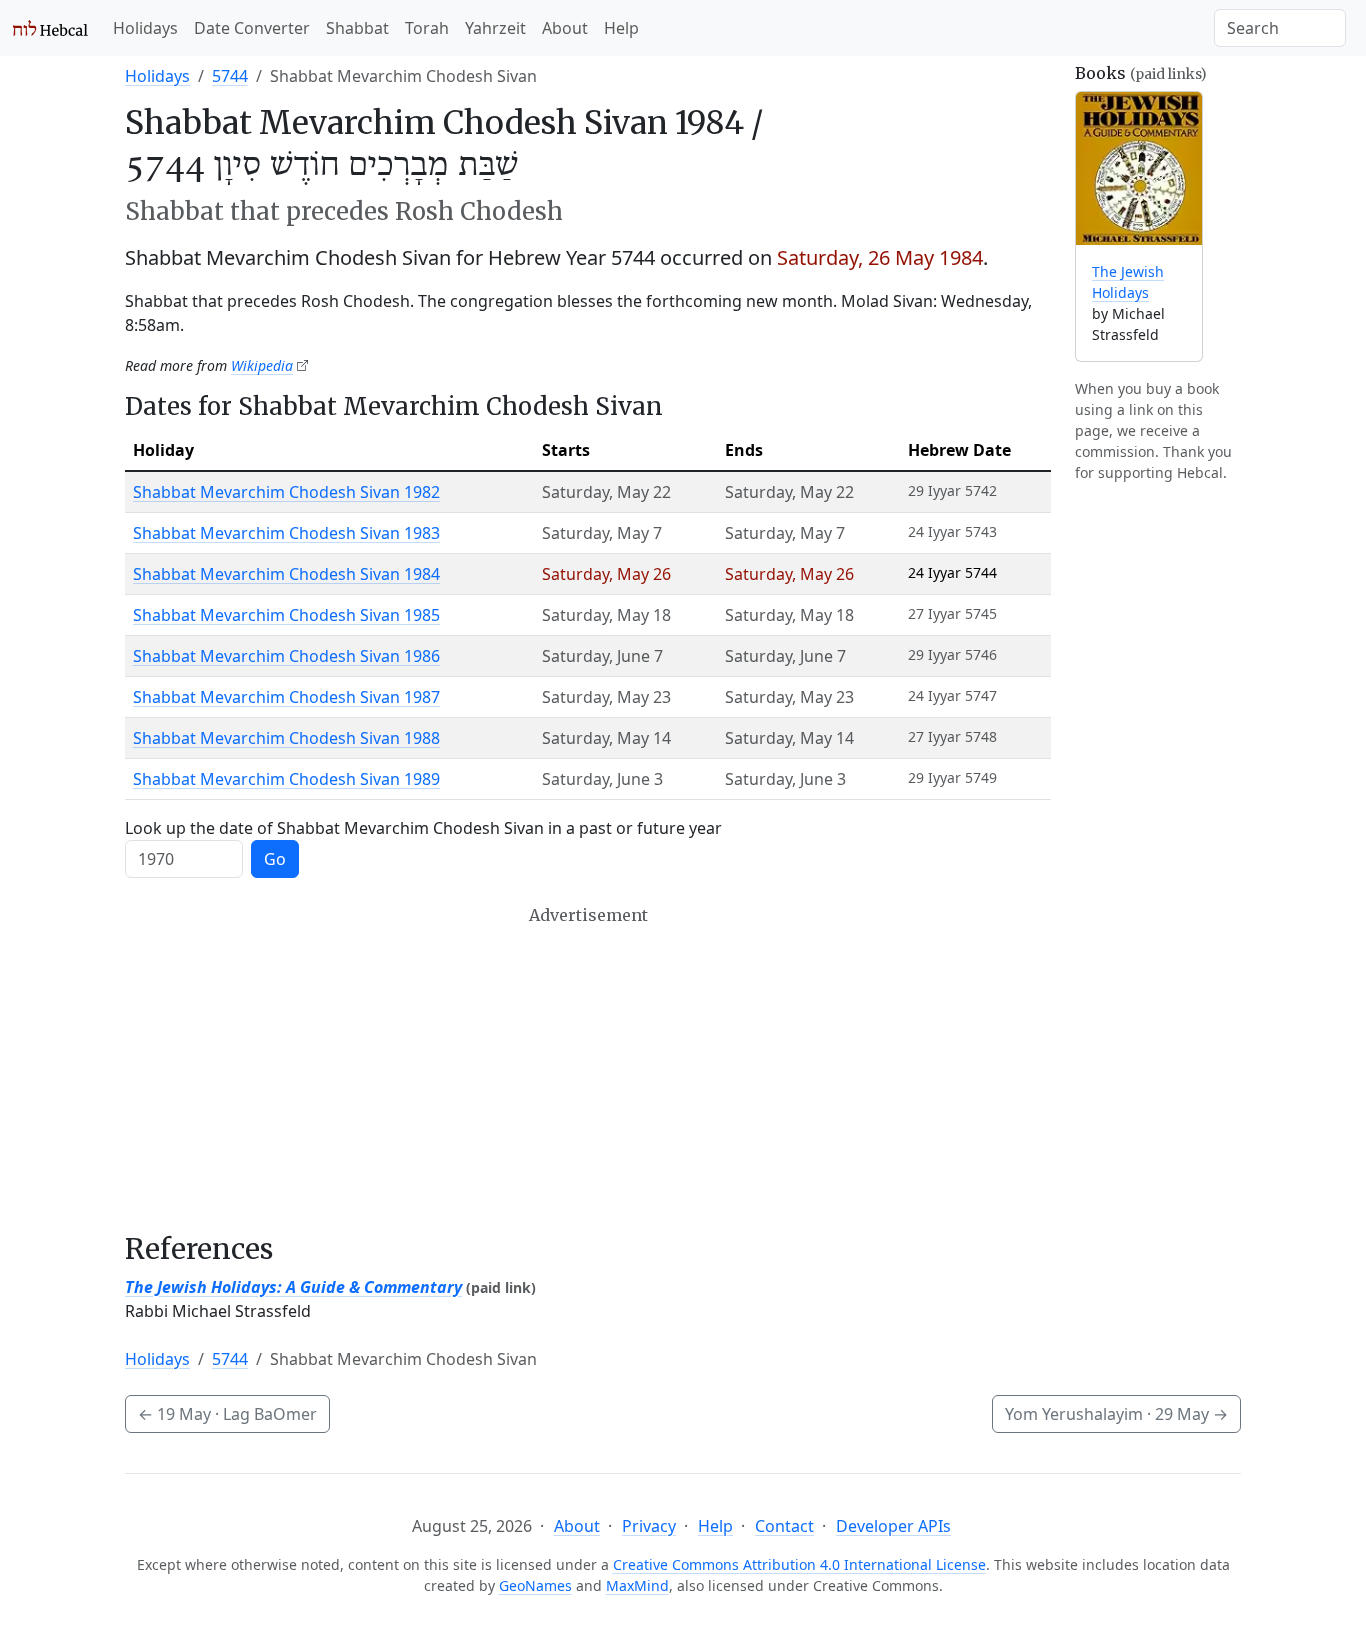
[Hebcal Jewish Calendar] (50, 28)
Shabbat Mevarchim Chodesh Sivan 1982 (286, 492)
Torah (427, 28)
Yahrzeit (495, 28)
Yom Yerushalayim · (1116, 1414)
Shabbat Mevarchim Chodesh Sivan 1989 (286, 779)
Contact (784, 1526)
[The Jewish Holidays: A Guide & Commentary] (1139, 168)
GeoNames (535, 1585)
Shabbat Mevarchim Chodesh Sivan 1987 (286, 697)
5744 (230, 76)
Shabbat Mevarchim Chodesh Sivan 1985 (286, 615)
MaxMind (637, 1585)
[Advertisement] (588, 1069)
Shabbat (357, 28)
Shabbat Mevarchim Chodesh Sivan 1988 (286, 738)
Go (275, 859)
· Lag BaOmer (227, 1414)
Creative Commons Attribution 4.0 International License (799, 1564)
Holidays (145, 28)
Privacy (649, 1526)
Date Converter (252, 28)
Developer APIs (893, 1526)
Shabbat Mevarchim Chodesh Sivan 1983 (286, 533)
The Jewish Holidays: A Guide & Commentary (293, 1287)
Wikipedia (262, 365)
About (565, 28)
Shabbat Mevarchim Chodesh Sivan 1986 (286, 656)
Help (621, 28)
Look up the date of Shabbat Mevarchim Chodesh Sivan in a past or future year (423, 828)
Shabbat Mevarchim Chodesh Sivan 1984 (286, 574)
